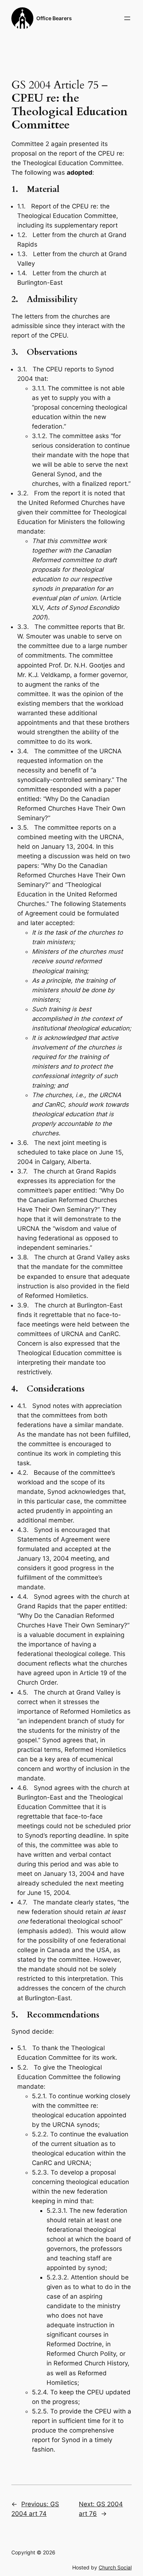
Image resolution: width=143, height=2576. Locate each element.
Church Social (115, 2567)
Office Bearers (54, 18)
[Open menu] (127, 18)
